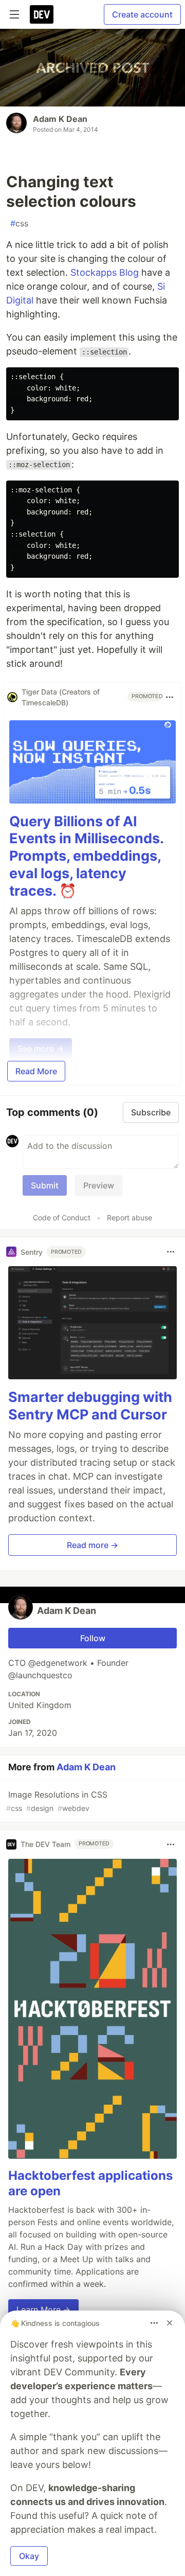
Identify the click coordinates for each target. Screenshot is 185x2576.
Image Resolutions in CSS (57, 1801)
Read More (36, 1071)
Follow (93, 1638)
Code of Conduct (62, 1218)
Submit (45, 1185)
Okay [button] (29, 2556)
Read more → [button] (92, 1545)
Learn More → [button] (43, 2309)
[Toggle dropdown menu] (170, 697)
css (19, 223)
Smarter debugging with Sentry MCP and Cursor (90, 1406)
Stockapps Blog (105, 272)
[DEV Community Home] (42, 14)
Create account (142, 14)
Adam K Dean (60, 119)
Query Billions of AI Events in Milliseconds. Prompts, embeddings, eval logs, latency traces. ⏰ (86, 856)
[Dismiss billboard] (170, 2323)
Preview (99, 1185)
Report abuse (129, 1218)
